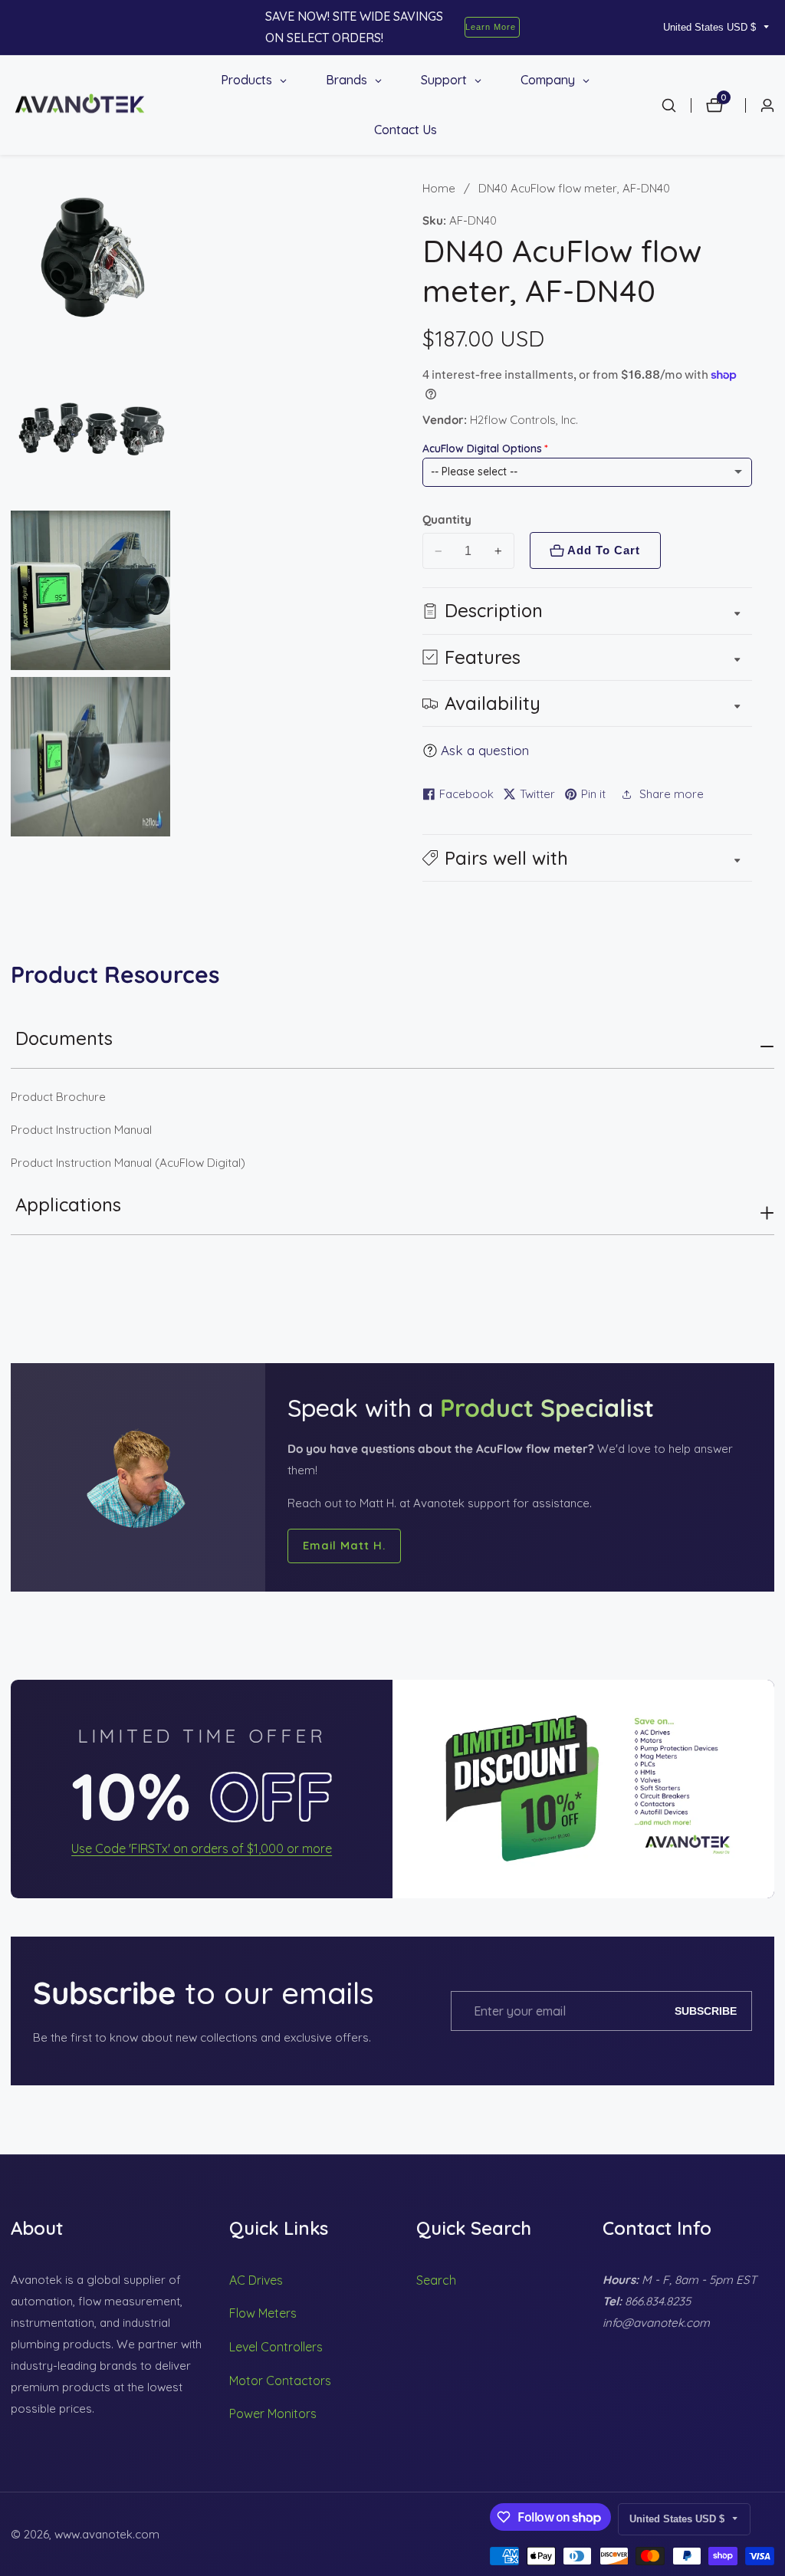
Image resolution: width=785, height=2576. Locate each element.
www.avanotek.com (107, 2534)
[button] (588, 858)
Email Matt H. (344, 1545)
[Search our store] (676, 105)
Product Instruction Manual (81, 1130)
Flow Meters (263, 2313)
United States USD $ (711, 27)
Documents (64, 1038)
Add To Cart (604, 550)
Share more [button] (672, 794)
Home (439, 188)
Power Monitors (273, 2413)
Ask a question (485, 750)
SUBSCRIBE (706, 2011)
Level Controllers (276, 2347)
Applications (68, 1204)
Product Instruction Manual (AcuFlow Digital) (128, 1163)
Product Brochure (58, 1097)
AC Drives (256, 2280)
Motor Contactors (280, 2380)
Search (436, 2280)
